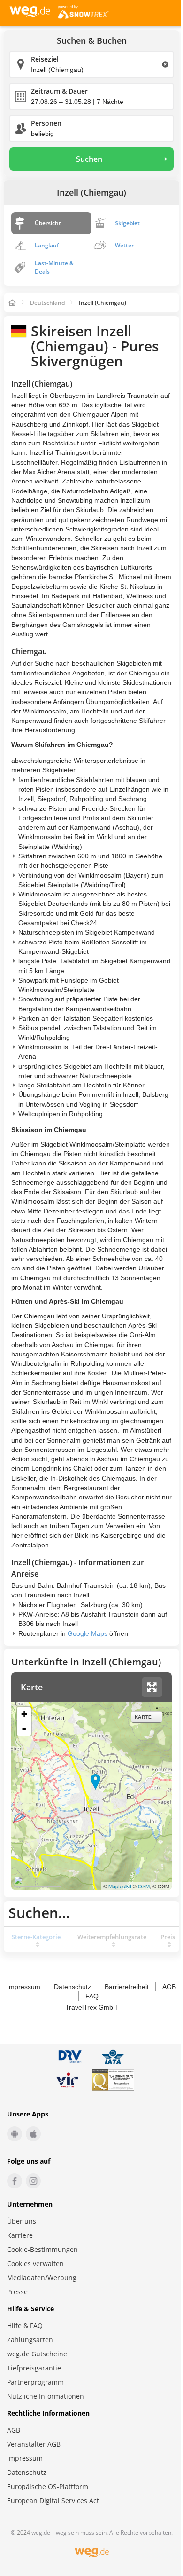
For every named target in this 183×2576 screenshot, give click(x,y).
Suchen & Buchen (92, 41)
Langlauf (47, 245)
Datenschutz (72, 1987)
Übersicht (48, 223)
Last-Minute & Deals (54, 267)
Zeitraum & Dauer (59, 91)
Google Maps (88, 1633)
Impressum (24, 1987)
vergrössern (152, 1687)
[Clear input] (165, 64)
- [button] (24, 1728)
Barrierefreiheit (127, 1987)
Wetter (124, 245)
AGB (169, 1987)
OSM (144, 1886)
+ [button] (24, 1714)
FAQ (92, 1996)
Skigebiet (127, 223)
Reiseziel (45, 59)
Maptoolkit (120, 1886)
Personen (46, 123)
